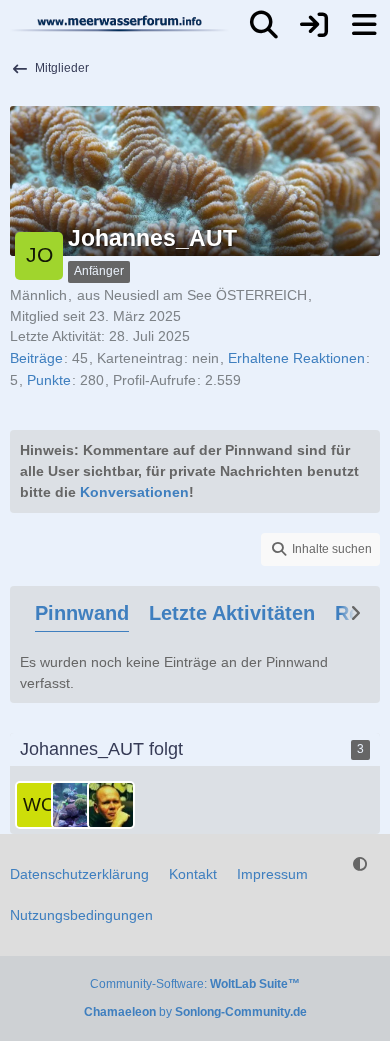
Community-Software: (195, 984)
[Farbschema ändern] (360, 864)
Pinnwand (82, 613)
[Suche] (264, 25)
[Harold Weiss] (111, 805)
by (195, 1012)
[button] (320, 550)
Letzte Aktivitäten (232, 613)
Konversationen (134, 492)
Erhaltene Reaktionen (296, 358)
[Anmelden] (314, 25)
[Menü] (364, 25)
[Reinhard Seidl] (75, 805)
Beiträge (36, 358)
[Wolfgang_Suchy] (39, 805)
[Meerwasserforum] (120, 23)
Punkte (49, 380)
